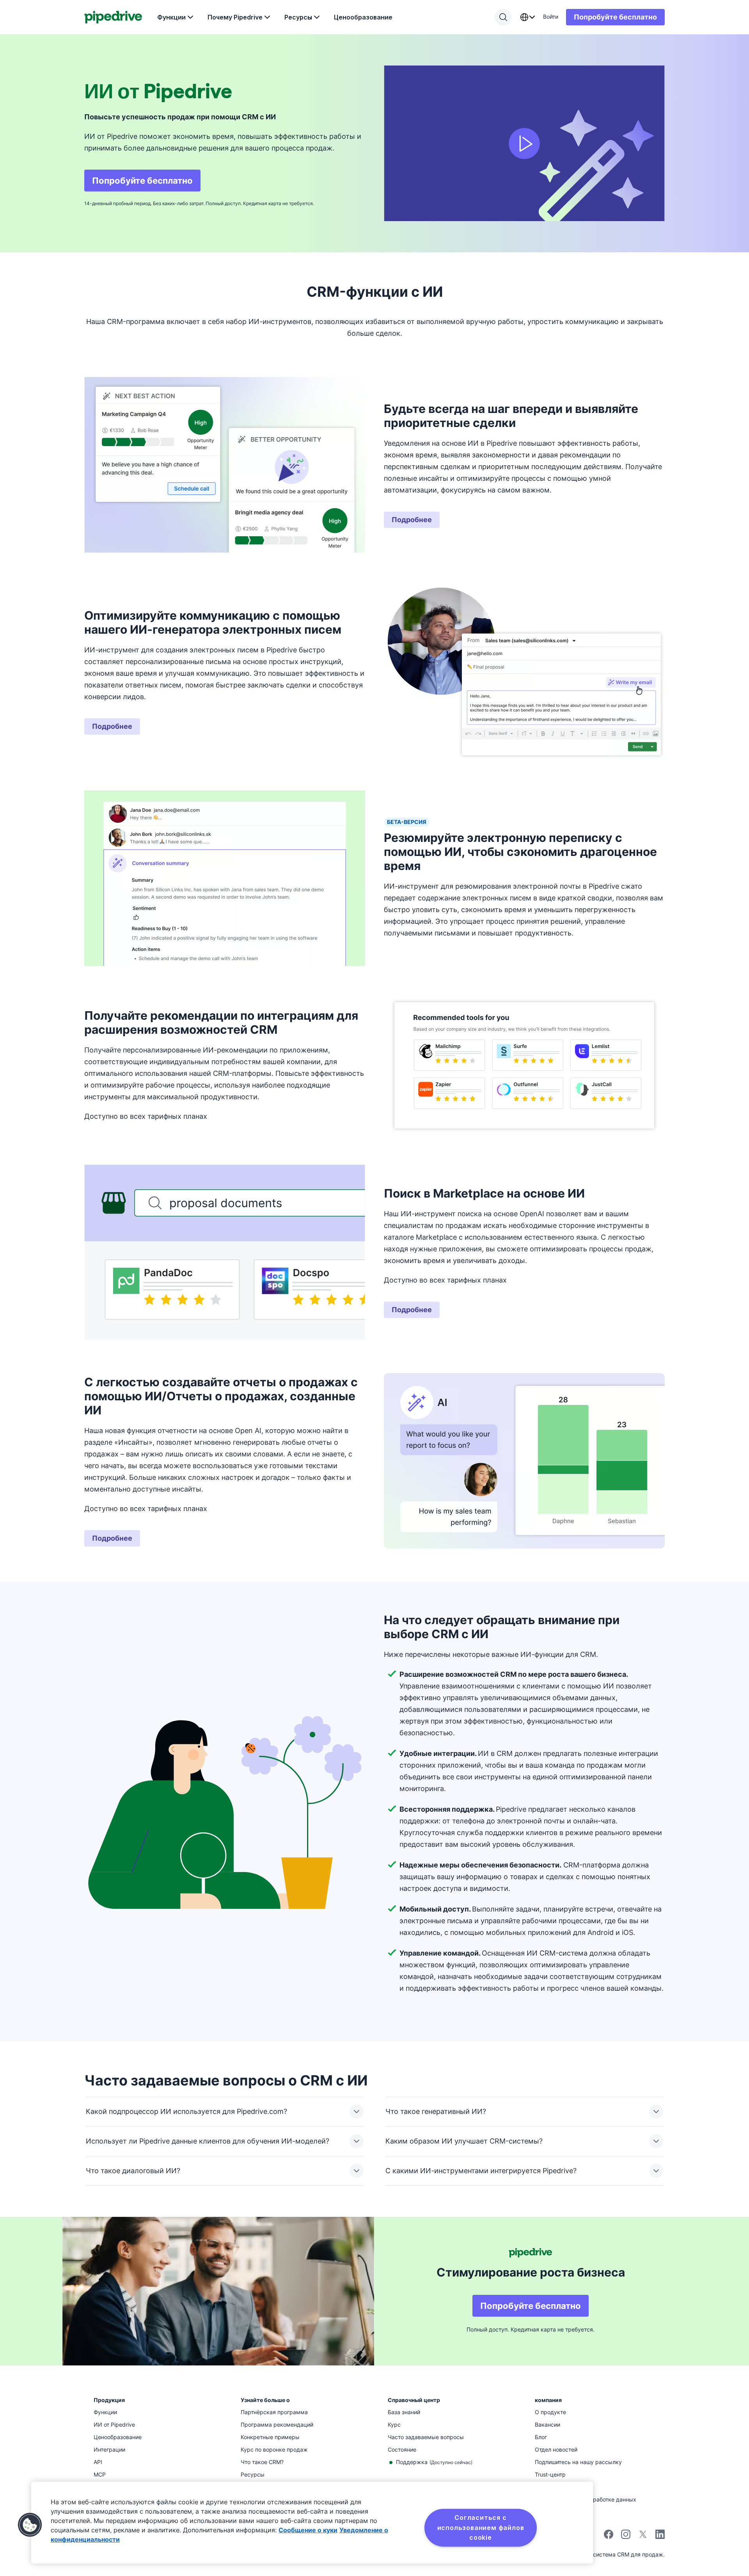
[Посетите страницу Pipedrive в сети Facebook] (609, 2537)
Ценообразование (363, 17)
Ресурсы (298, 17)
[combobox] (527, 17)
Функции (171, 17)
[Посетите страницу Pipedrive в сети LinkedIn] (660, 2535)
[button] (30, 2525)
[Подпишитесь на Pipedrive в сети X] (643, 2537)
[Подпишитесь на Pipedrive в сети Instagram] (626, 2537)
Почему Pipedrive (235, 17)
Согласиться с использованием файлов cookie (481, 2527)
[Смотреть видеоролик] (524, 143)
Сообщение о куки (308, 2530)
